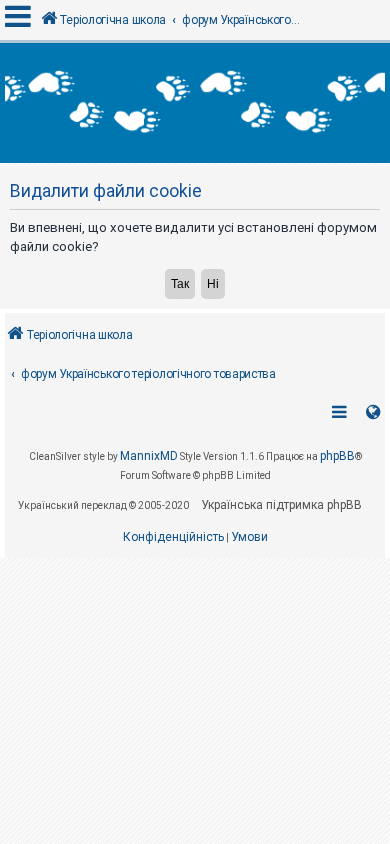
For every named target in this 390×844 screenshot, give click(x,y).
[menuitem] (173, 538)
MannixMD (149, 456)
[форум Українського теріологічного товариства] (195, 103)
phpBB (337, 456)
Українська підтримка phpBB (281, 505)
